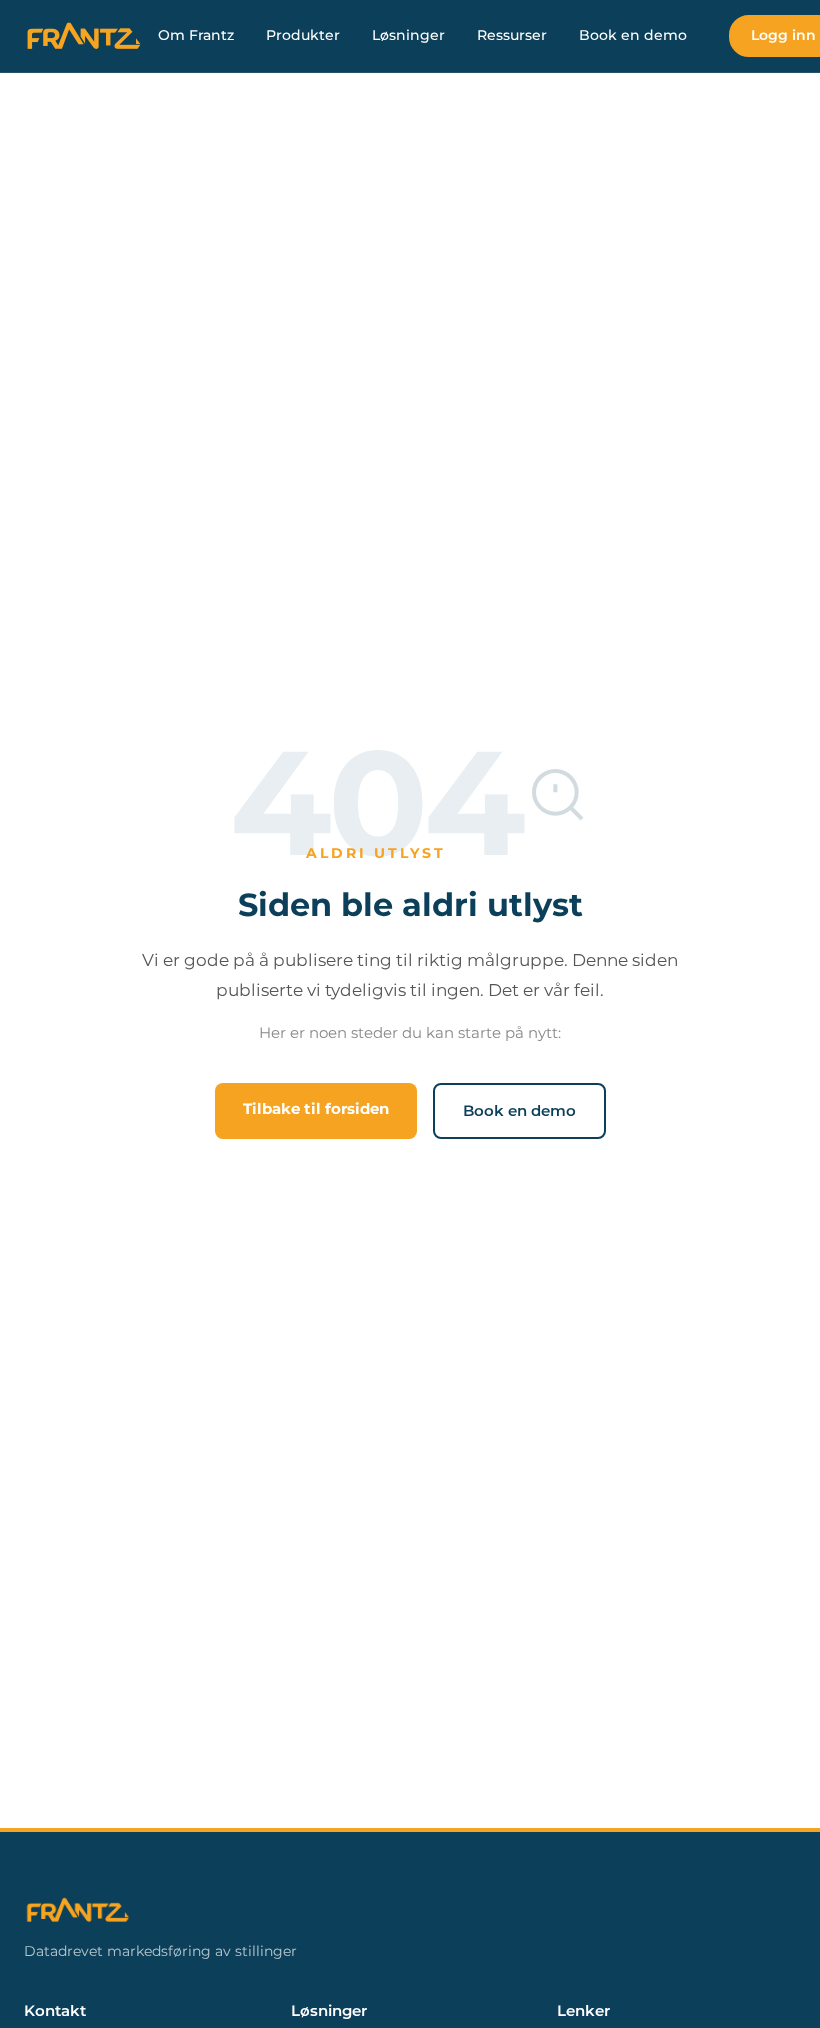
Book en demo (633, 35)
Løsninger (408, 35)
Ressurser (512, 35)
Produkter (303, 35)
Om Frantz (196, 35)
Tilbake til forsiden (316, 1108)
